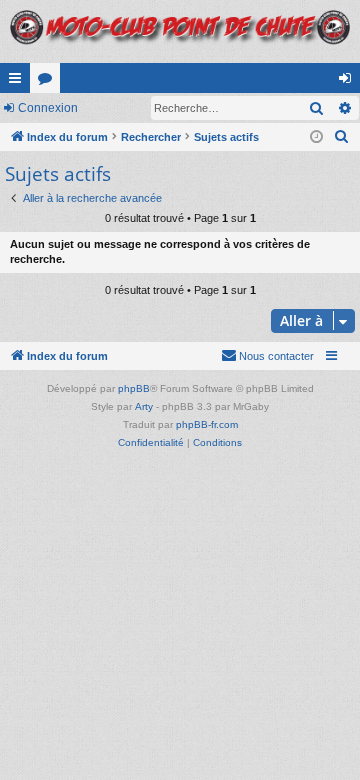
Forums (49, 82)
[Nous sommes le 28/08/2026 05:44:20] (316, 137)
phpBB (134, 388)
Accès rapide (19, 82)
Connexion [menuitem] (349, 82)
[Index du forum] (180, 31)
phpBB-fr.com (207, 424)
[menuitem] (342, 137)
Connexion (48, 108)
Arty (144, 406)
